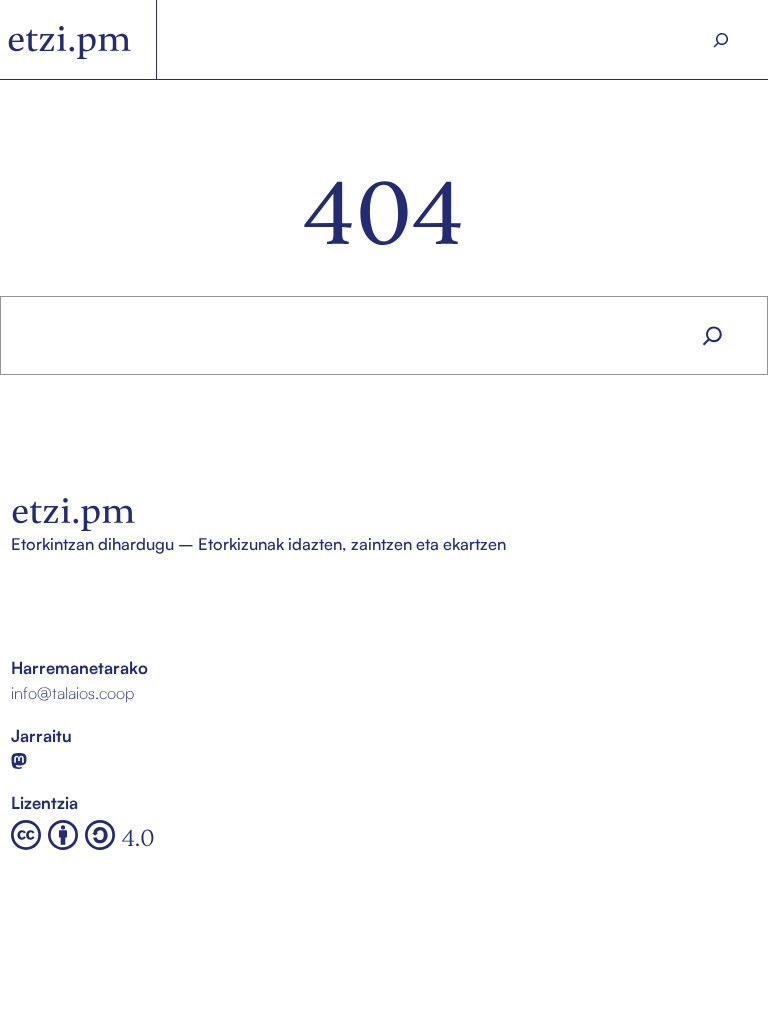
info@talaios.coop (72, 692)
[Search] (721, 40)
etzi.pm (69, 39)
